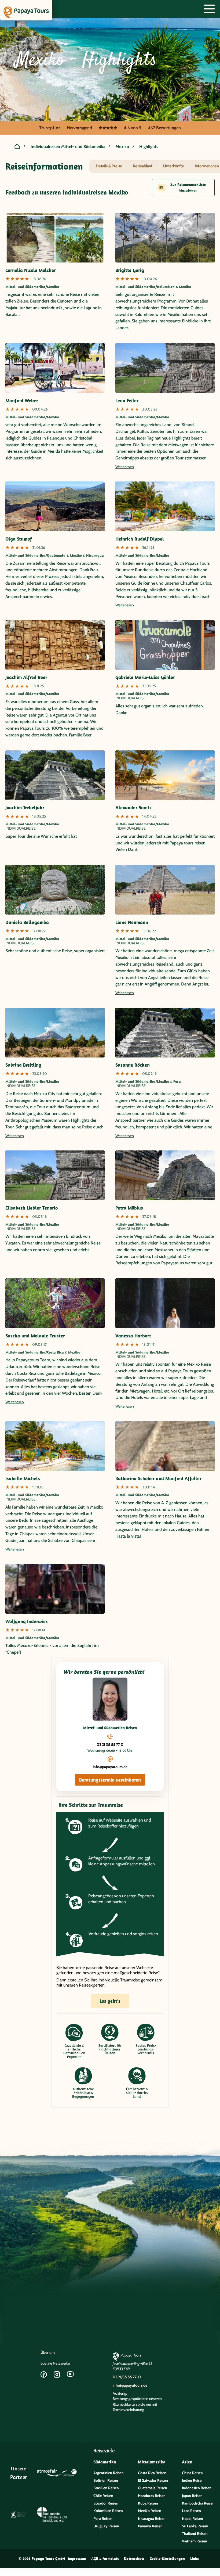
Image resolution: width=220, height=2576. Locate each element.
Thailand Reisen (195, 2534)
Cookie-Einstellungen (167, 2559)
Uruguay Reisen (106, 2526)
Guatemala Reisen (153, 2488)
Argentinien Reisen (109, 2473)
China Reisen (192, 2473)
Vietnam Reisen (195, 2541)
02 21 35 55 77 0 (110, 1744)
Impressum (77, 2559)
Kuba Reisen (148, 2503)
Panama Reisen (150, 2526)
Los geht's (110, 2001)
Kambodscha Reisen (198, 2503)
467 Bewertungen (164, 128)
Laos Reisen (191, 2511)
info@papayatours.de (110, 1767)
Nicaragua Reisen (152, 2519)
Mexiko (122, 147)
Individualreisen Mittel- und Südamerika (68, 147)
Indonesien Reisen (197, 2488)
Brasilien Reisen (106, 2488)
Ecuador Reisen (106, 2503)
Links (195, 2559)
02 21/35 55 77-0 (127, 2377)
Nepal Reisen (192, 2519)
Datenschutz (134, 2559)
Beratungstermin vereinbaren (110, 1780)
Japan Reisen (192, 2496)
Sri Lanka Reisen (195, 2526)
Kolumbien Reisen (108, 2511)
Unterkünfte (174, 166)
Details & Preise (109, 166)
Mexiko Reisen (150, 2511)
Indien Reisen (193, 2480)
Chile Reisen (103, 2496)
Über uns (48, 2352)
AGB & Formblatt (105, 2559)
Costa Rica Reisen (152, 2473)
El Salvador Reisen (153, 2480)
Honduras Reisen (152, 2496)
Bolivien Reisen (106, 2480)
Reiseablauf (143, 166)
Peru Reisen (103, 2519)
